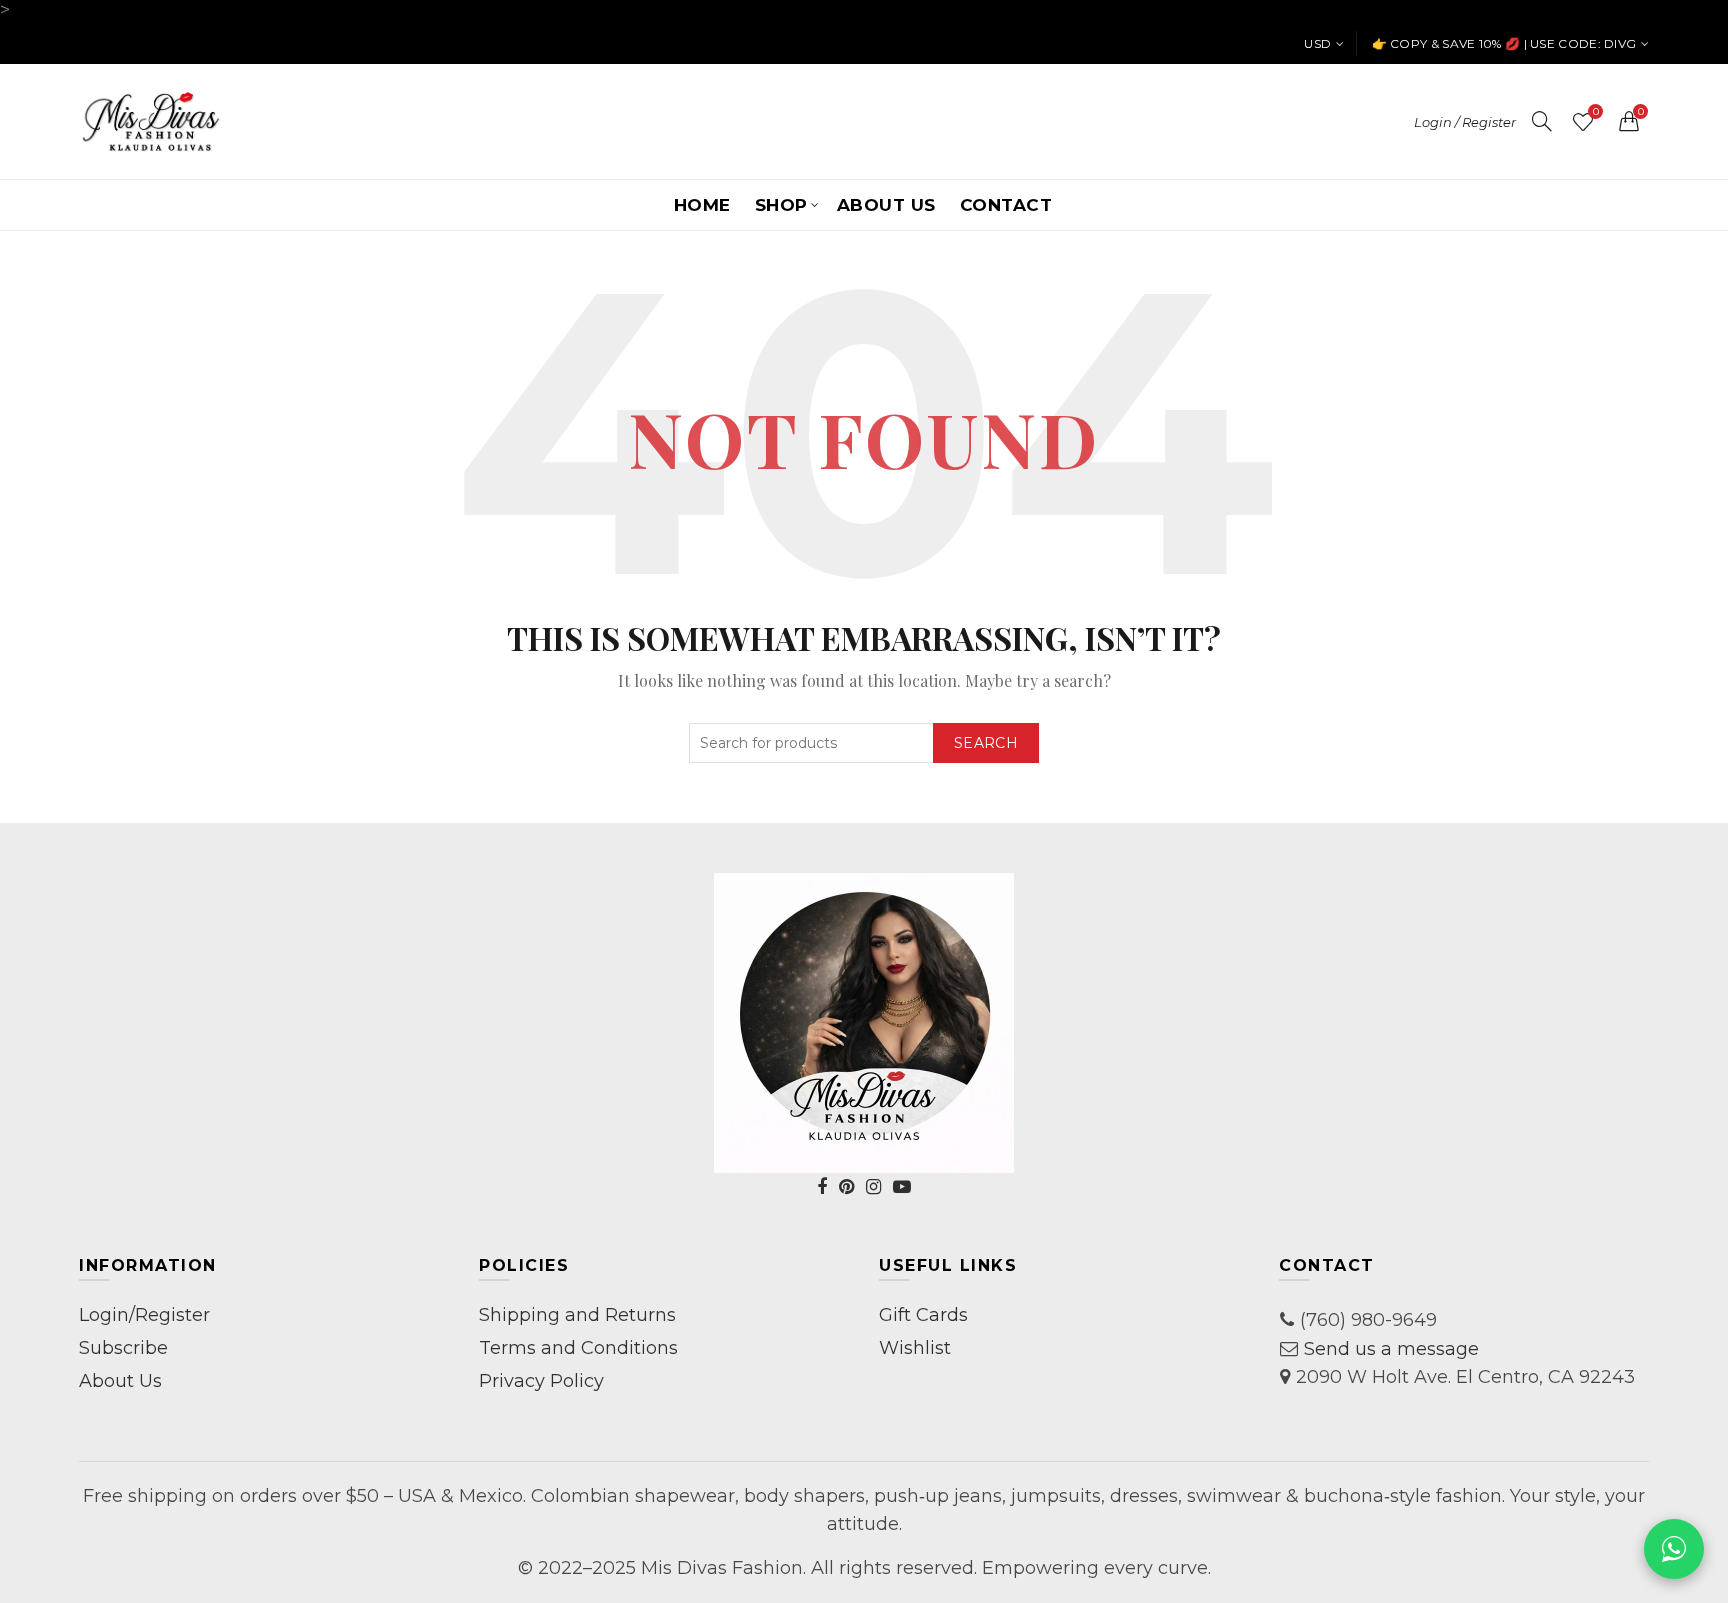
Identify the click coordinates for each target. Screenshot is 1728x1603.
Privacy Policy (541, 1381)
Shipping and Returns (577, 1315)
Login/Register (144, 1315)
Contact (1006, 205)
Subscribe (123, 1348)
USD (1317, 43)
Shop (781, 205)
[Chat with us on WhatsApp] (1674, 1549)
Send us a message (1391, 1349)
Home (702, 205)
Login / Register (1465, 122)
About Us (886, 205)
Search (986, 743)
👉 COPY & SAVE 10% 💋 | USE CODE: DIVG (1504, 43)
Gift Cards (923, 1315)
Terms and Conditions (578, 1348)
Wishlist (1595, 112)
